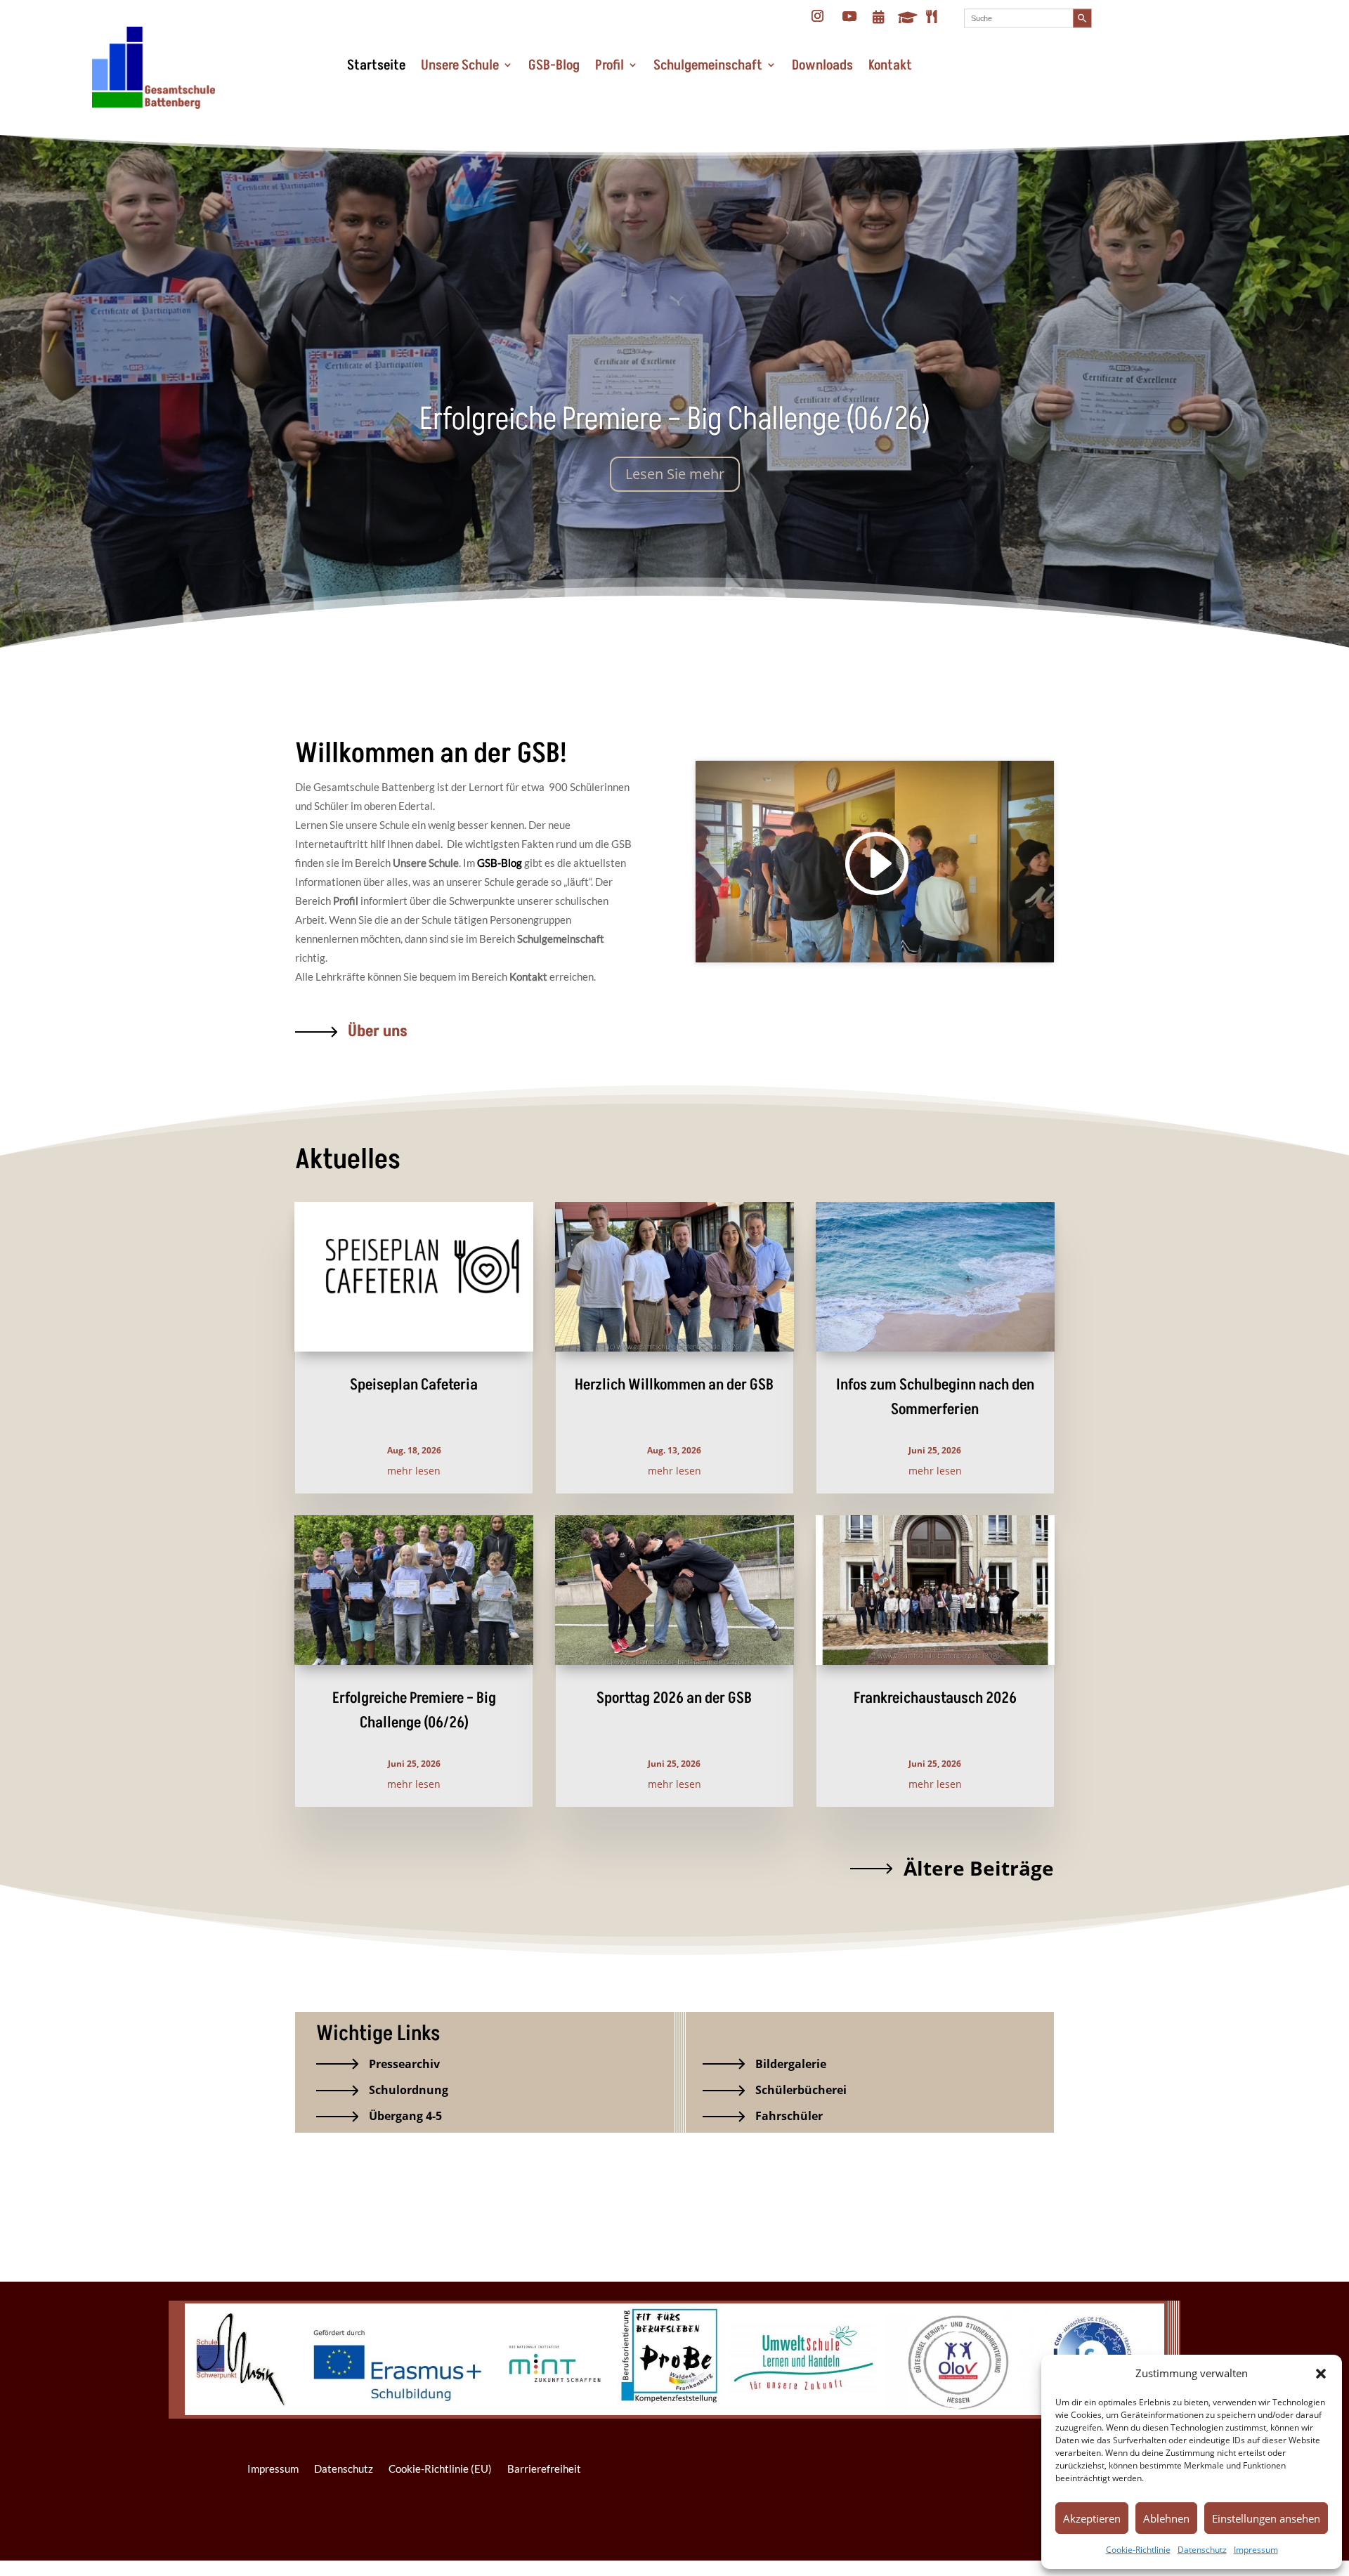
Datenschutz (1202, 2550)
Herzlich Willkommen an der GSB (674, 1385)
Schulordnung (409, 2090)
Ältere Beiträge (979, 1868)
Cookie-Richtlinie (1138, 2550)
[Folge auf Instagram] (818, 16)
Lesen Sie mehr (675, 474)
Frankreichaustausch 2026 (935, 1698)
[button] (1321, 2374)
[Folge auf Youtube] (849, 16)
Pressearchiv (404, 2064)
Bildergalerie (791, 2064)
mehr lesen (414, 1471)
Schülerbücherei (801, 2090)
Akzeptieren (1092, 2518)
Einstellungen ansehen (1266, 2518)
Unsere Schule (460, 65)
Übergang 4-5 (405, 2116)
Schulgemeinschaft (708, 65)
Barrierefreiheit (544, 2469)
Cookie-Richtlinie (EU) (440, 2469)
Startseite (376, 65)
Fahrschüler (789, 2116)
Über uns (378, 1031)
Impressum (1256, 2550)
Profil (610, 65)
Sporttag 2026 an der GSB (674, 1698)
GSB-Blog (554, 65)
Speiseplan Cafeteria (414, 1385)
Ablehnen (1166, 2518)
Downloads (822, 65)
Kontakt (890, 65)
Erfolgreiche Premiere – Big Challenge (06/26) (675, 419)
